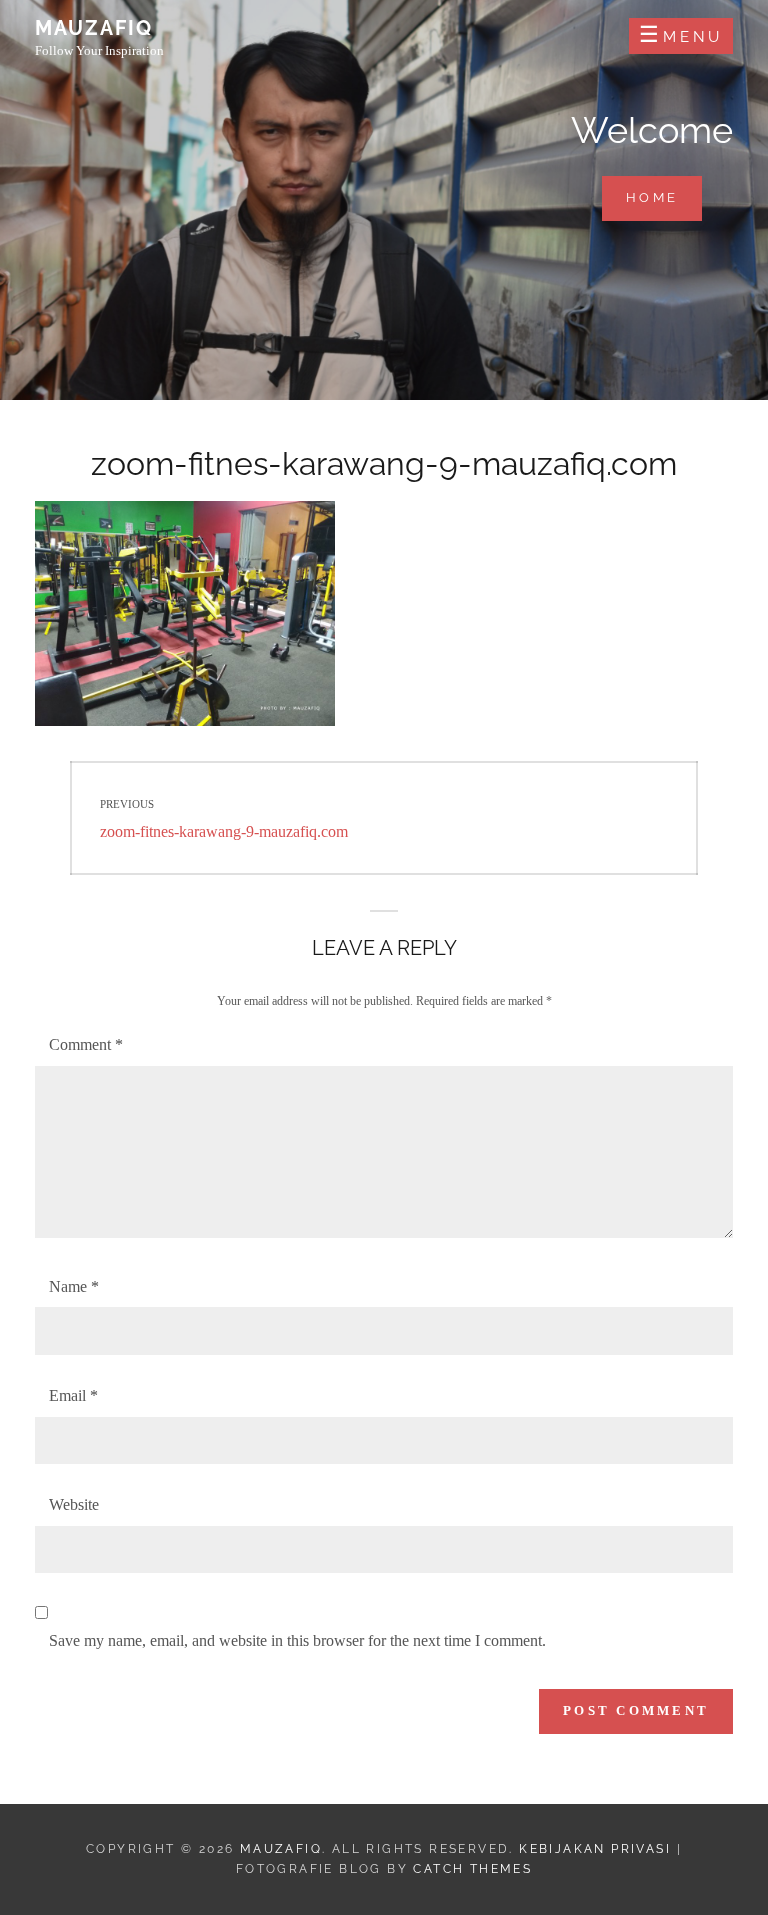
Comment (86, 1044)
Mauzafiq (94, 28)
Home (664, 197)
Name (74, 1286)
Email (73, 1395)
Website (74, 1504)
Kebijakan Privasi (595, 1849)
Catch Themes (472, 1869)
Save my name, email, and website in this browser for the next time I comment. (297, 1640)
